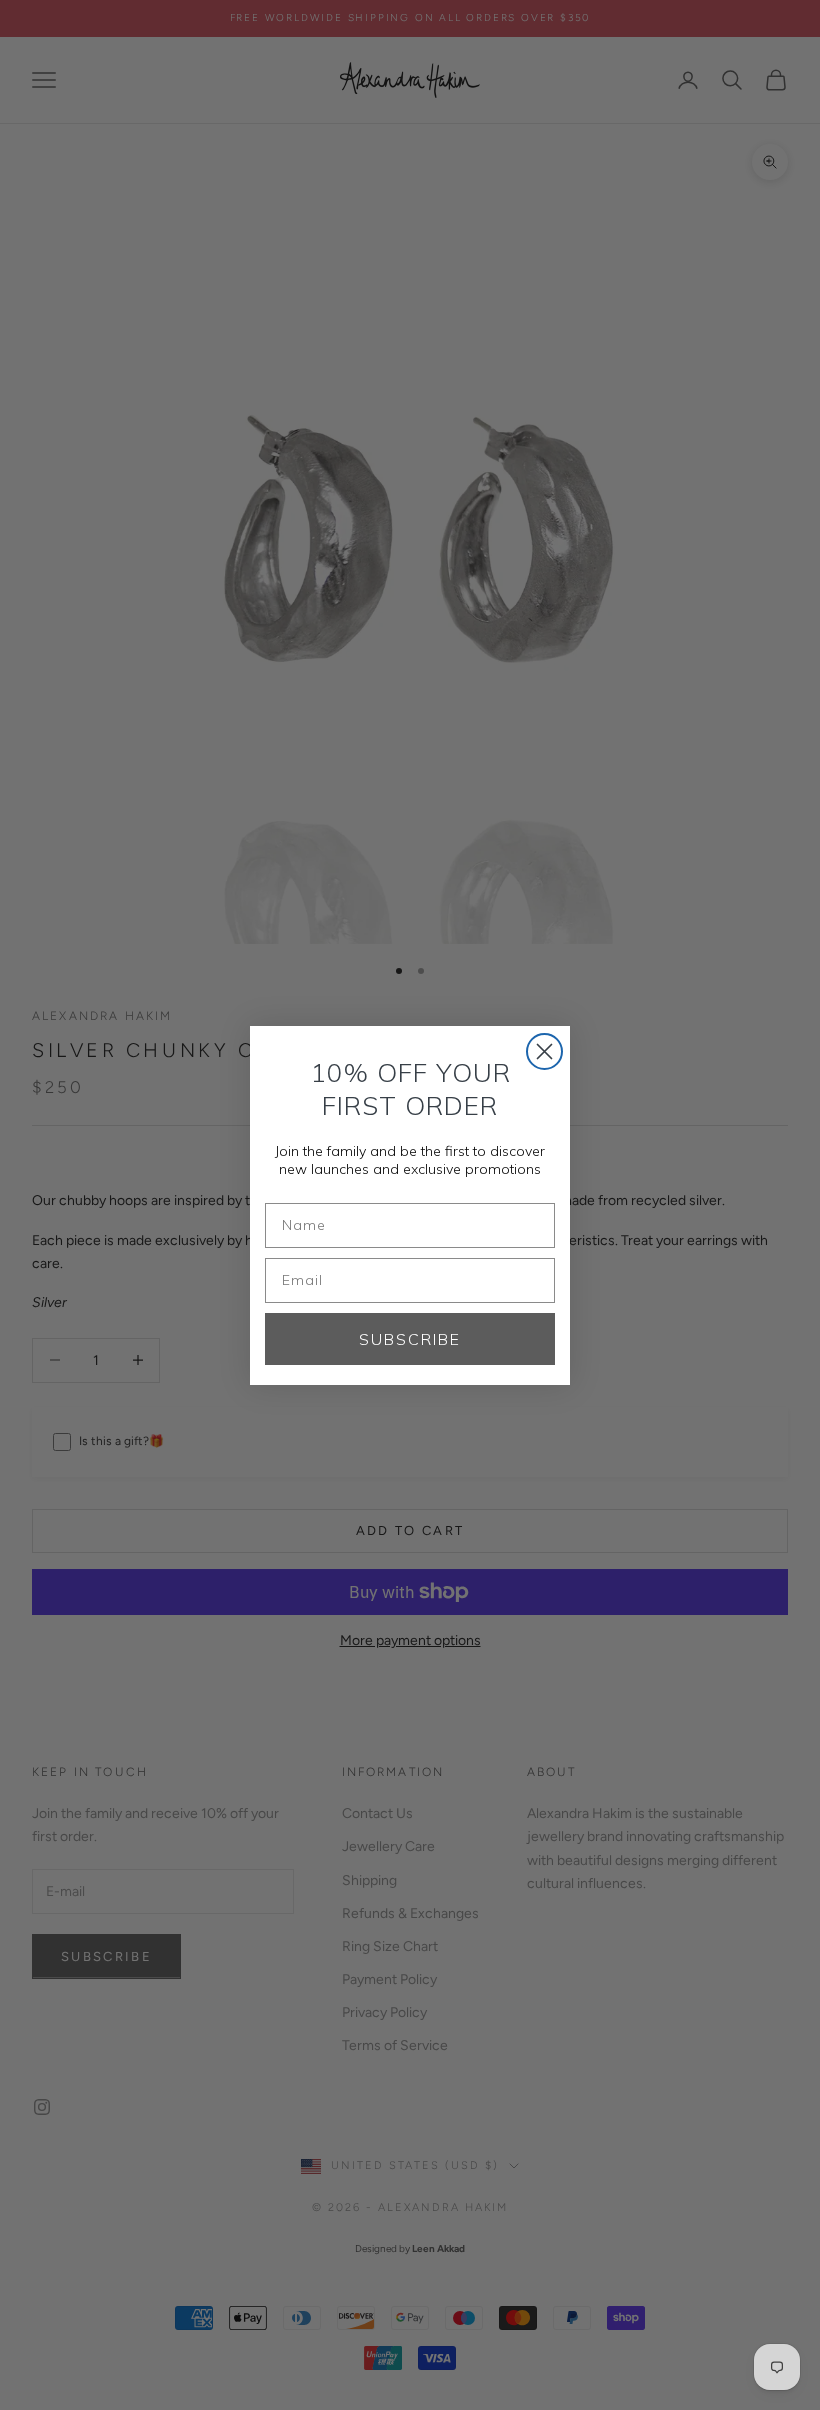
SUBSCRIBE (410, 1339)
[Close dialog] (544, 1051)
